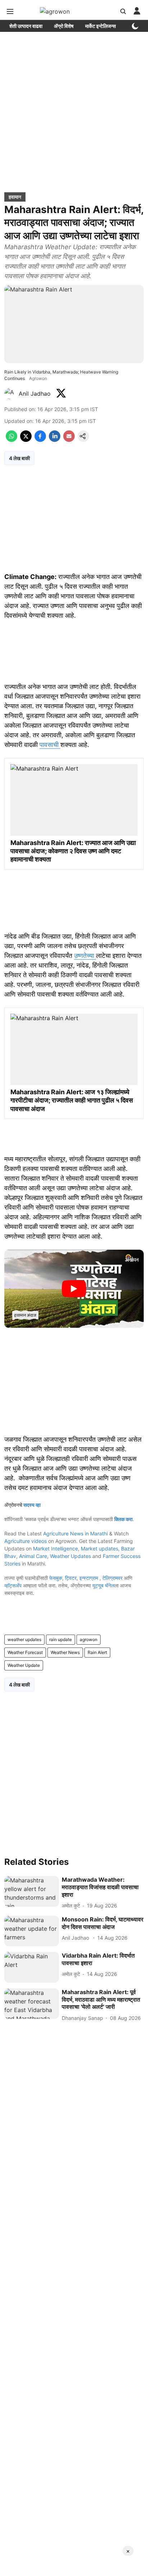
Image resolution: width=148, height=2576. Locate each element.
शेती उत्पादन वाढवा (26, 26)
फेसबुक (56, 1578)
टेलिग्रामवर (112, 1578)
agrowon (89, 1639)
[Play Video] (74, 1289)
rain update (61, 1639)
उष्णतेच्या (85, 956)
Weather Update (24, 1665)
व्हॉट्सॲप (13, 1585)
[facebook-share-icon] (40, 440)
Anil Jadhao (36, 394)
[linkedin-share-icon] (55, 440)
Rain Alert (97, 1652)
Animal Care (33, 1556)
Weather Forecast (25, 1652)
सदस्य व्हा (32, 1505)
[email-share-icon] (69, 440)
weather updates (24, 1639)
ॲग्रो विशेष (64, 26)
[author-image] (10, 394)
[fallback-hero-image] (32, 1891)
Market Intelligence (55, 1549)
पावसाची (50, 745)
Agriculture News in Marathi (75, 1533)
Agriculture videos (26, 1541)
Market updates (100, 1549)
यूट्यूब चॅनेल (103, 1585)
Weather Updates (70, 1556)
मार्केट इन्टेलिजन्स (100, 26)
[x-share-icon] (26, 440)
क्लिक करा (123, 1519)
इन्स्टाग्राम (89, 1578)
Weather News (65, 1652)
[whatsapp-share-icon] (11, 440)
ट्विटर (71, 1578)
